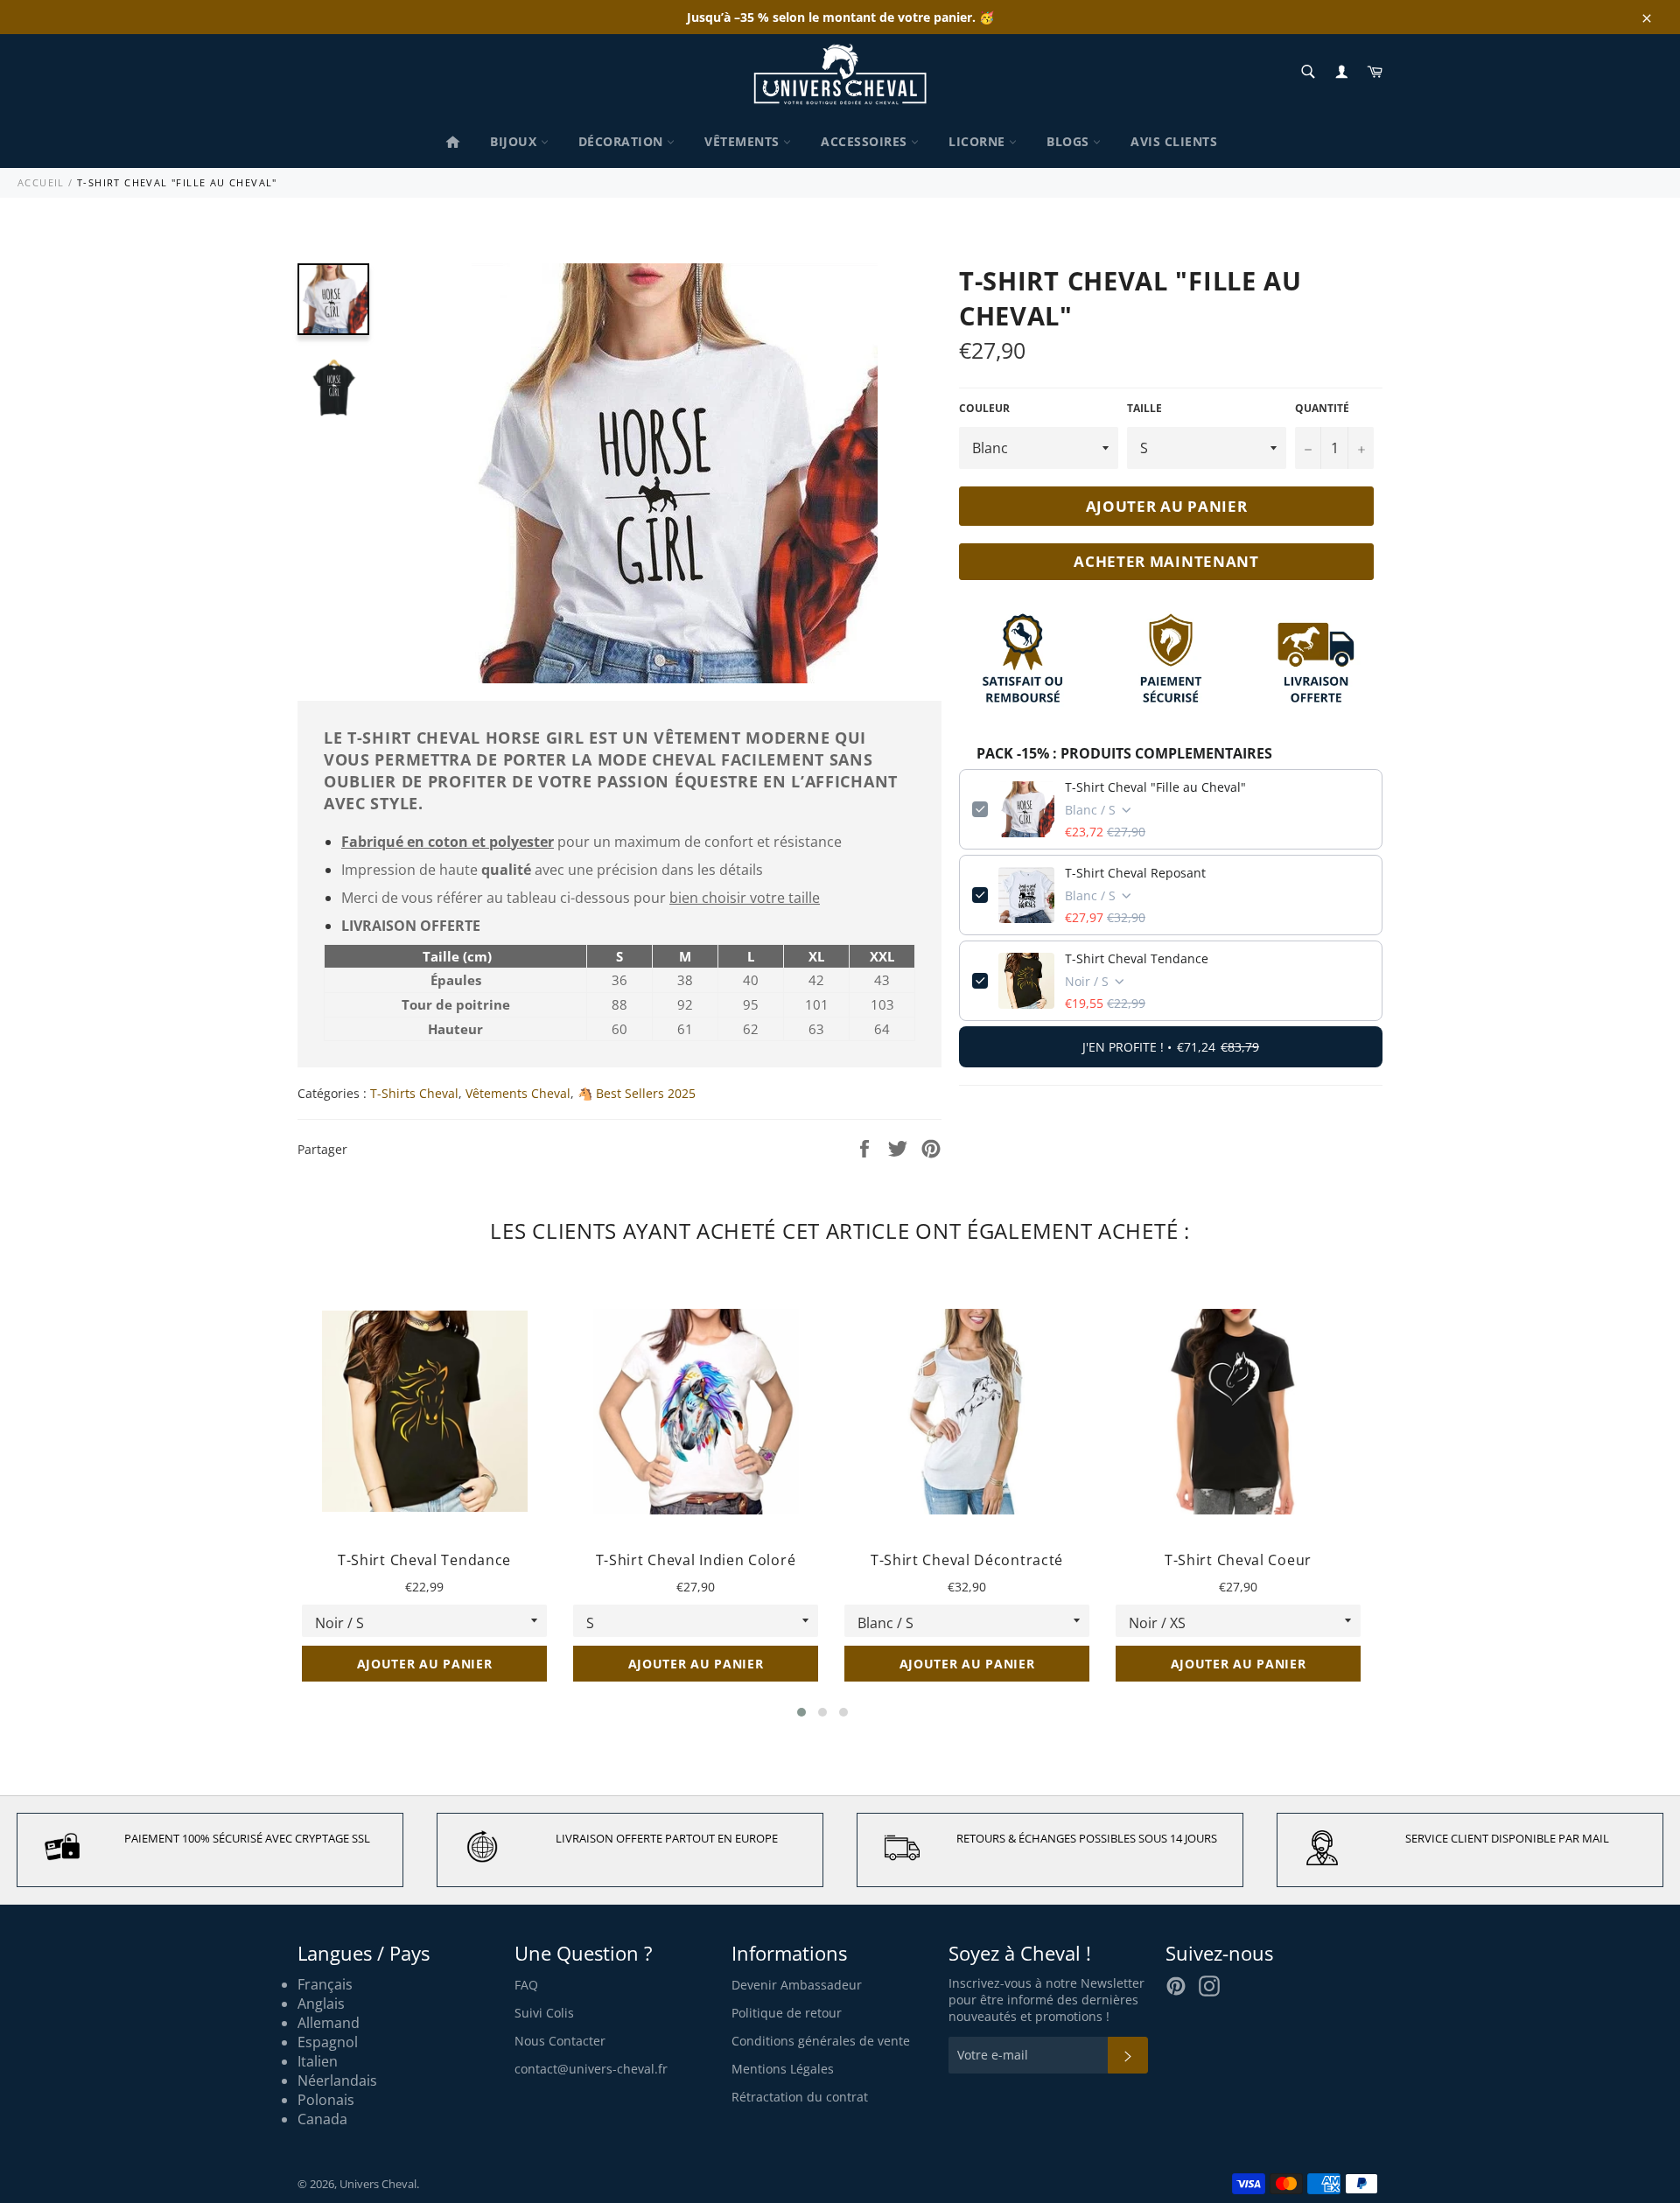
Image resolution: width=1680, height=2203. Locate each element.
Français (325, 1984)
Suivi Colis (544, 2013)
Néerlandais (337, 2081)
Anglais (321, 2004)
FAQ (526, 1985)
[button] (801, 1712)
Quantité (1322, 409)
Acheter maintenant (1166, 561)
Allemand (329, 2023)
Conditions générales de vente (821, 2041)
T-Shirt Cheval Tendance (1137, 958)
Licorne (979, 141)
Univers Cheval (378, 2184)
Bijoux (515, 141)
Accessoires (866, 141)
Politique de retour (787, 2013)
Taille (1144, 409)
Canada (322, 2119)
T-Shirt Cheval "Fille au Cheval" (1155, 787)
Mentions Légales (783, 2069)
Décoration (623, 141)
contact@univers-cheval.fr (591, 2069)
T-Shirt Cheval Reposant (1135, 873)
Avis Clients (1174, 141)
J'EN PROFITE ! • (1171, 1047)
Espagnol (328, 2042)
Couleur (984, 409)
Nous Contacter (560, 2041)
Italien (318, 2061)
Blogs (1070, 141)
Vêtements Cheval (518, 1093)
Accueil (41, 182)
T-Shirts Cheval (414, 1093)
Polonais (326, 2100)
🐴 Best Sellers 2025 (637, 1093)
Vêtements (744, 141)
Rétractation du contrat (800, 2097)
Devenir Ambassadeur (797, 1985)
